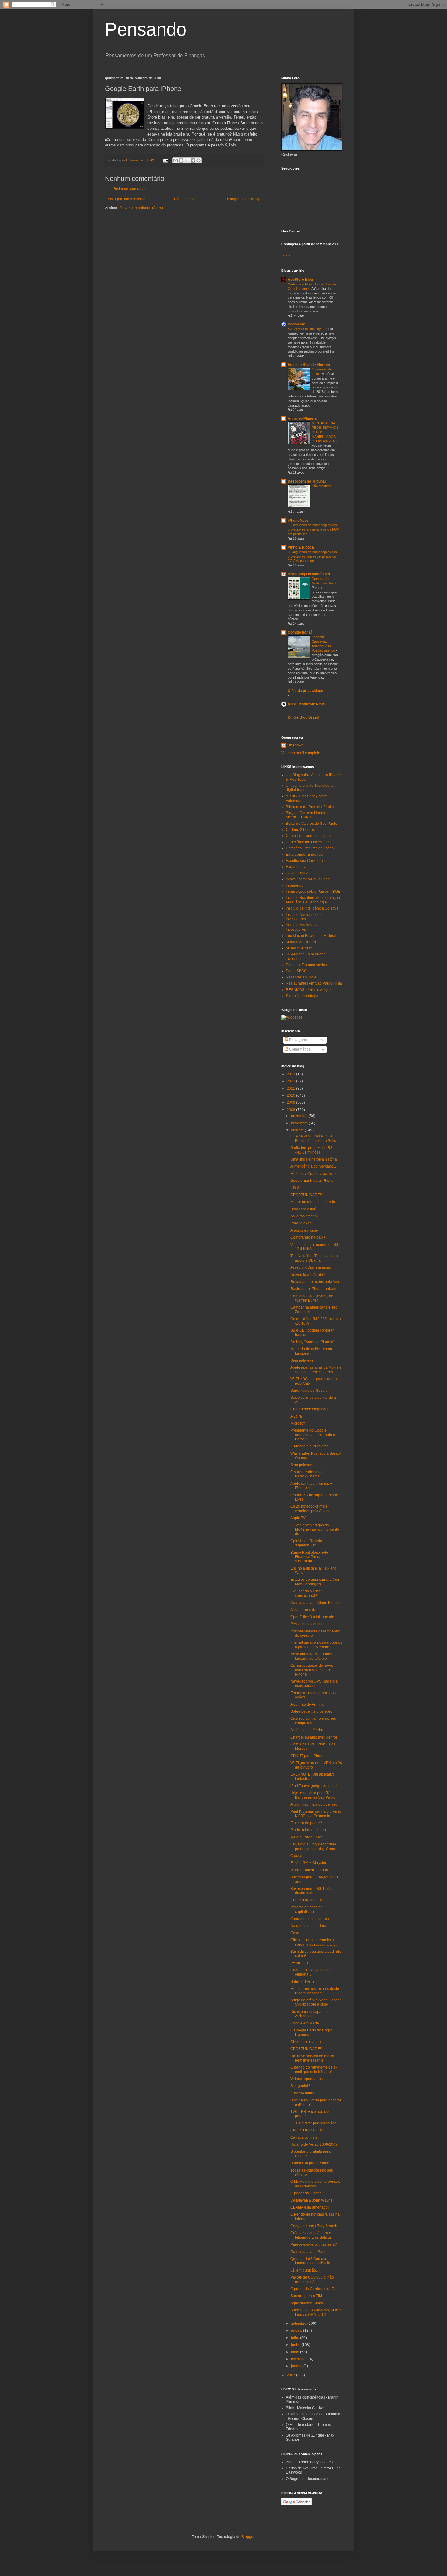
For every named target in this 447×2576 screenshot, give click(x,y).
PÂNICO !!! (299, 1963)
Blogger (248, 2537)
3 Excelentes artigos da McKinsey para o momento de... (315, 1530)
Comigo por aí (300, 632)
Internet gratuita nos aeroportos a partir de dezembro (316, 1645)
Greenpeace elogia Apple (312, 1409)
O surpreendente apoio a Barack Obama (311, 1474)
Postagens (298, 1040)
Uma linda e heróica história (314, 1159)
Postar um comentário (131, 189)
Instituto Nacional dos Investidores (304, 917)
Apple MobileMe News (307, 704)
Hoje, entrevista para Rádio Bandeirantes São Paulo (313, 1795)
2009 (291, 1102)
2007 (291, 2375)
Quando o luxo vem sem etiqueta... (310, 1972)
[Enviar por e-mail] (175, 160)
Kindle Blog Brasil (303, 717)
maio (296, 2352)
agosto (297, 2330)
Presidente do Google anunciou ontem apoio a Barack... (313, 1435)
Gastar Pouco (297, 873)
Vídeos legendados (307, 2079)
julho (296, 2338)
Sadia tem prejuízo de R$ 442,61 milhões (311, 1150)
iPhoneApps (298, 521)
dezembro (300, 1116)
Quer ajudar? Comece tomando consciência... (312, 2261)
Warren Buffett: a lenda (309, 1870)
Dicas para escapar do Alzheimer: (309, 2014)
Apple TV (298, 1518)
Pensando (146, 29)
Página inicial (185, 199)
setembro (299, 2323)
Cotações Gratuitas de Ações (310, 848)
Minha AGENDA (299, 948)
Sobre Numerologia (302, 996)
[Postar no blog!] (181, 160)
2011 (291, 1089)
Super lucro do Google (309, 1391)
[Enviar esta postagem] (165, 160)
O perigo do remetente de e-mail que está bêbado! (314, 2069)
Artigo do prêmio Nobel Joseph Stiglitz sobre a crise (316, 2002)
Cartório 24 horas (300, 830)
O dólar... (298, 1856)
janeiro (297, 2366)
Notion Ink (296, 324)
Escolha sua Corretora (304, 861)
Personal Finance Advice (306, 965)
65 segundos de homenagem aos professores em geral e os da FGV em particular (313, 530)
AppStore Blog (300, 280)
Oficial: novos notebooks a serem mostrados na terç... (314, 1942)
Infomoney (295, 886)
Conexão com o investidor (307, 842)
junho (296, 2345)
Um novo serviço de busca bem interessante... (312, 2058)
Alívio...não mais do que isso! (314, 1804)
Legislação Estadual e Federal (311, 936)
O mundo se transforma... (311, 1919)
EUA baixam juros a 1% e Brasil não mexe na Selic (313, 1138)
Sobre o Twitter (303, 1982)
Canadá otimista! (304, 2137)
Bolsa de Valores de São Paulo (312, 824)
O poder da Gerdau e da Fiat (314, 2289)
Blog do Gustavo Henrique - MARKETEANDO (309, 815)
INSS (295, 1188)
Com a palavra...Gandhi (310, 2252)
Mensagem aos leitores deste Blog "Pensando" (315, 1991)
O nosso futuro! (303, 2093)
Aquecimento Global (307, 2303)
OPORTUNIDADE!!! (307, 1195)
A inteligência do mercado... (313, 1166)
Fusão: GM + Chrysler (308, 1863)
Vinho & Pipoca (301, 547)
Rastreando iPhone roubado (314, 1289)
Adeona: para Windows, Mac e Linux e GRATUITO (316, 2312)
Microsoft (298, 1423)
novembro (300, 1123)
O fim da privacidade (305, 691)
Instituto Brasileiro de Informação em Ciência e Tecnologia (313, 900)
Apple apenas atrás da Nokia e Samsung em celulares (316, 1370)
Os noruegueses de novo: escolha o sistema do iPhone (312, 1670)
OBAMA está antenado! (310, 2207)
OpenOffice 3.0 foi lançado (312, 1617)
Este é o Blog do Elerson (309, 365)
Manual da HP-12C (302, 942)
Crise (295, 1933)
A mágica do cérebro (307, 1730)
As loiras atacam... (305, 1216)
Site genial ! (300, 2086)
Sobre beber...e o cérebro (311, 1711)
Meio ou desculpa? (306, 1837)
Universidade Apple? (308, 1275)
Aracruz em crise (304, 1230)
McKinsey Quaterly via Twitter (315, 1174)
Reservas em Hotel (302, 977)
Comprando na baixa (308, 1237)
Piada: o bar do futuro (308, 1830)
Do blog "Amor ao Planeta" (312, 1342)
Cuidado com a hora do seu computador (313, 1721)
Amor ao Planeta (302, 418)
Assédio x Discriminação (311, 1267)
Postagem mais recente (126, 199)
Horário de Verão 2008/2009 (314, 2144)
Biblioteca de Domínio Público (311, 807)
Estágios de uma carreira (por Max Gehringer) (315, 1582)
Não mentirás (322, 486)
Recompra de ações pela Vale (315, 1282)
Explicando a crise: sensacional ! (306, 1593)
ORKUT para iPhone (307, 1756)
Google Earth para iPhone (312, 1181)
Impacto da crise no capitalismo (307, 1909)
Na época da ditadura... (310, 1926)
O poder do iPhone (306, 2193)
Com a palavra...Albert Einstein (316, 1603)
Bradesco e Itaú (303, 1209)
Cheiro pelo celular (306, 2042)
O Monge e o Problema (310, 1446)
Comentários (299, 1049)
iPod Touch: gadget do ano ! (314, 1786)
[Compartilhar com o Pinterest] (199, 160)
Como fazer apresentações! (309, 836)
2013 (291, 1074)
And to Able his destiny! (305, 329)
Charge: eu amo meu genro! (314, 1737)
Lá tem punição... (305, 2270)
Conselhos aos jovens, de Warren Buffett (312, 1298)
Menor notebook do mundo (313, 1202)
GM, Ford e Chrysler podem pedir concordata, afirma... (314, 1846)
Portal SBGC (296, 971)
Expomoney (296, 867)
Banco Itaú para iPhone (310, 2163)
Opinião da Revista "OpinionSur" (306, 1543)
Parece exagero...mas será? (314, 2244)
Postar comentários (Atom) (141, 208)
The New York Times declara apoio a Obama (314, 1258)
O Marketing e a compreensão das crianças (315, 2184)
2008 (291, 1110)
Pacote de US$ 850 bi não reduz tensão (312, 2279)
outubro (298, 1130)
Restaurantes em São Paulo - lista (314, 983)
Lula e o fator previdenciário (314, 2123)
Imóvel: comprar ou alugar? (308, 879)
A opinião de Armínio (307, 1704)
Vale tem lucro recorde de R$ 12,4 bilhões (314, 1247)
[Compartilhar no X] (187, 160)
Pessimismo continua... (309, 1624)
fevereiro (299, 2359)
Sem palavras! (302, 1360)
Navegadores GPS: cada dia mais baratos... (314, 1684)
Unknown (295, 745)
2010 (291, 1095)
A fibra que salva (304, 1610)
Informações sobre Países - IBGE (313, 892)
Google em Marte (305, 2023)
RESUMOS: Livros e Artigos (309, 990)
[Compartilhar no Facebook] (193, 160)
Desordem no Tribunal (307, 481)
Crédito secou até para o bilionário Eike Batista (311, 2235)
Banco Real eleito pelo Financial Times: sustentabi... (309, 1557)
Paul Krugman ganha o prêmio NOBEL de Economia (316, 1814)
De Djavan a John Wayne (312, 2200)
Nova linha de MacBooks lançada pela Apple (311, 1656)
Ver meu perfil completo (301, 753)
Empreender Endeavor (305, 855)
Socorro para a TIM (306, 2296)
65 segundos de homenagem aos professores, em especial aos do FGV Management (312, 556)
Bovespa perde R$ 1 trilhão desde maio (313, 1891)
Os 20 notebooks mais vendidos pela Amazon (312, 1508)
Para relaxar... (302, 1223)
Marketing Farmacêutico (309, 574)
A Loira (296, 1416)
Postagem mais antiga (243, 199)
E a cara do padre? (306, 1823)
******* (287, 257)
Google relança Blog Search (314, 2226)
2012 (291, 1081)
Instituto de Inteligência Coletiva (312, 908)
